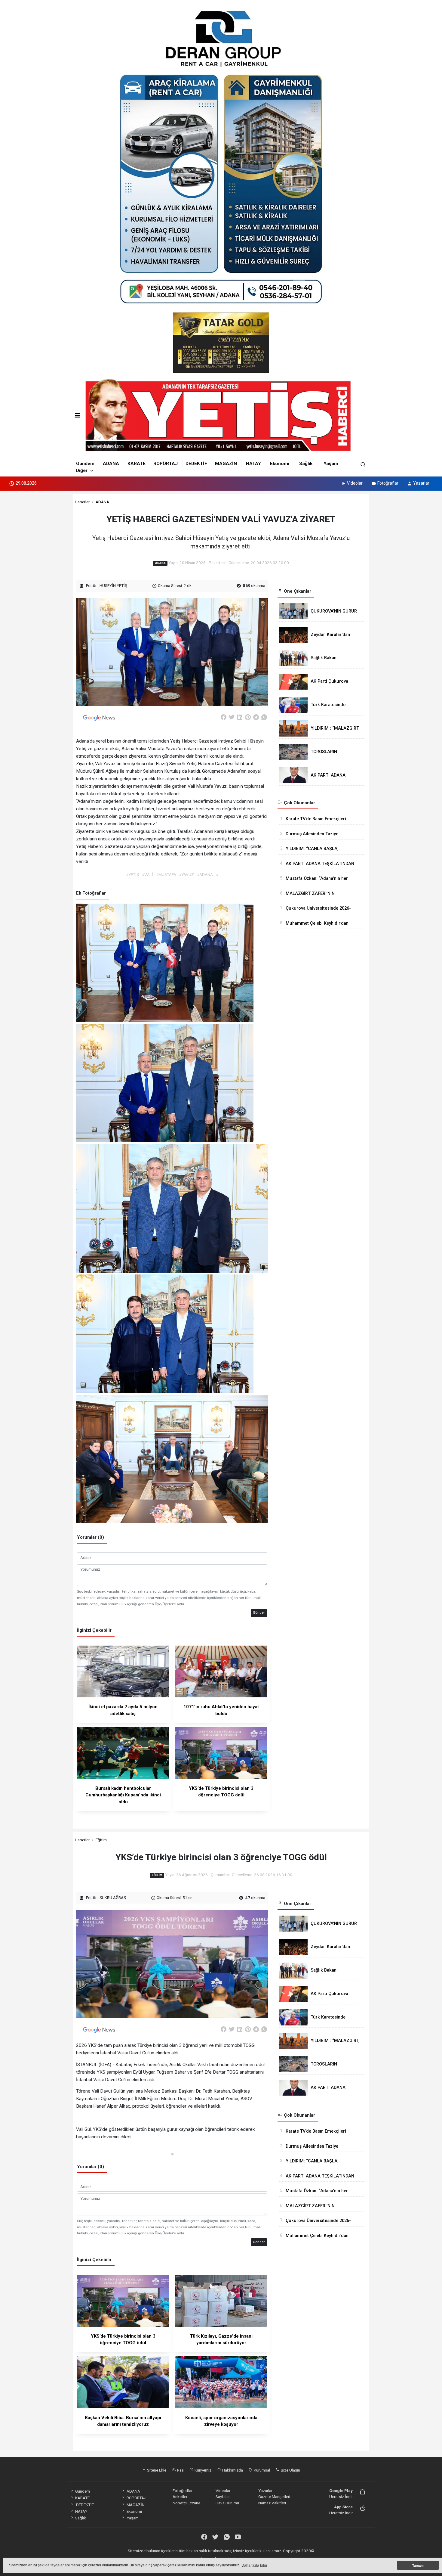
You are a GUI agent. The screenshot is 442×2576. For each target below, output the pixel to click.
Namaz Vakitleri (272, 2503)
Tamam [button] (418, 2565)
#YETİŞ (132, 874)
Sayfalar (223, 2497)
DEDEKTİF (196, 464)
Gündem (85, 464)
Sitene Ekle (156, 2470)
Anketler (180, 2497)
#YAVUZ (186, 874)
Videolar (355, 483)
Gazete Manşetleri (274, 2497)
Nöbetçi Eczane (186, 2503)
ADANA (111, 464)
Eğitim (101, 1840)
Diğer (82, 470)
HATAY (253, 464)
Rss (180, 2470)
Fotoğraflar (388, 483)
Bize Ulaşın (290, 2470)
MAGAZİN (226, 464)
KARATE (137, 464)
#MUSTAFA (166, 874)
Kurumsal (261, 2470)
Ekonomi (280, 464)
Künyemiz (203, 2470)
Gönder (259, 1612)
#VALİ (147, 874)
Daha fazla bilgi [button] (254, 2565)
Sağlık (306, 464)
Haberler (82, 502)
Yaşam (331, 464)
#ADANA (205, 874)
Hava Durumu (227, 2503)
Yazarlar (421, 483)
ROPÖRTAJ (166, 464)
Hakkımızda (232, 2470)
